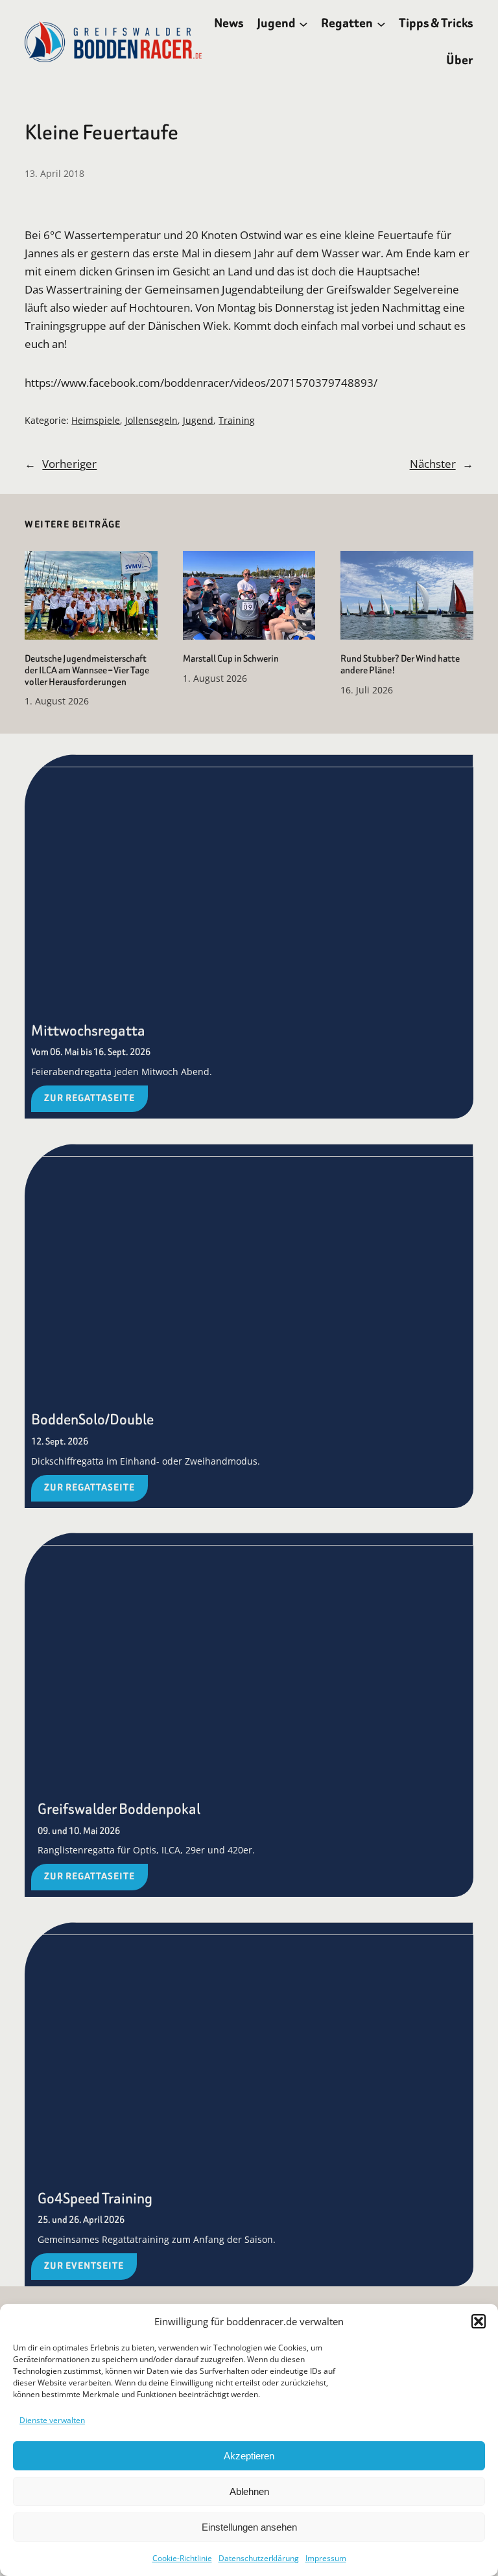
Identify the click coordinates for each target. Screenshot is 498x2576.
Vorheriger (69, 463)
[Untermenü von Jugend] (303, 23)
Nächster (433, 463)
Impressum (326, 2558)
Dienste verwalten (52, 2420)
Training (237, 420)
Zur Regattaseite (89, 1098)
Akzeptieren (249, 2456)
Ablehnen (249, 2491)
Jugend (198, 420)
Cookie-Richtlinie (182, 2558)
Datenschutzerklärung (259, 2558)
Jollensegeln (151, 420)
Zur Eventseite (84, 2266)
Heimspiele (96, 420)
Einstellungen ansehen (249, 2527)
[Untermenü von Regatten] (381, 23)
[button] (479, 2321)
